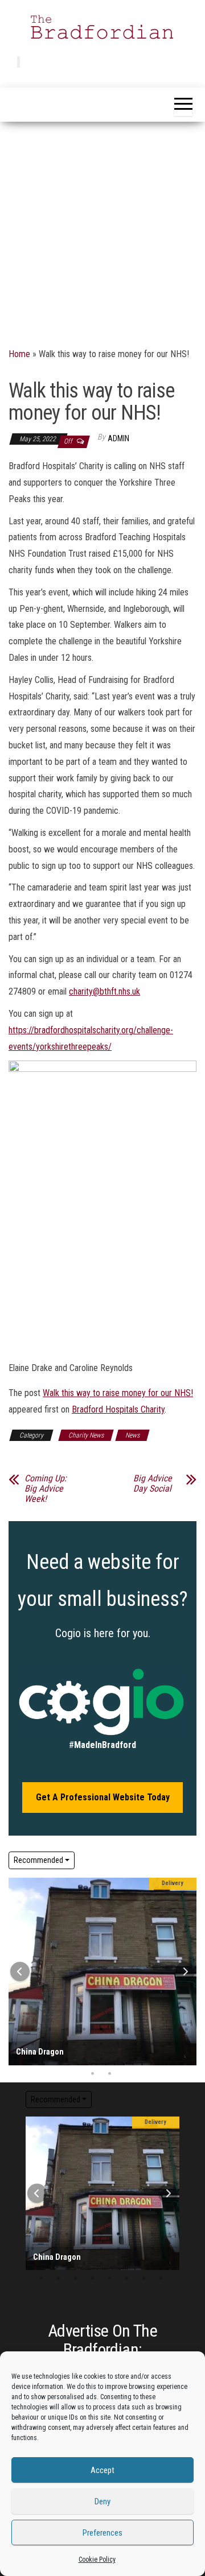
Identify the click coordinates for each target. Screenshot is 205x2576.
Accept (102, 2470)
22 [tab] (84, 2264)
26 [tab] (67, 2059)
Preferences (102, 2533)
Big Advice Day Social (153, 1484)
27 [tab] (84, 2059)
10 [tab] (169, 2030)
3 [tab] (50, 2030)
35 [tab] (110, 2074)
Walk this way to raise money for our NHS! (118, 1393)
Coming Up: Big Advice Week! (46, 1489)
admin (118, 438)
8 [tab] (135, 2030)
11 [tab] (50, 2249)
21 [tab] (169, 2044)
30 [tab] (135, 2059)
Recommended (38, 1860)
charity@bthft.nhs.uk (104, 991)
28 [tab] (101, 2059)
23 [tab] (101, 2264)
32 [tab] (169, 2059)
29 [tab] (118, 2059)
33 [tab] (127, 2279)
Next (185, 1972)
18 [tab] (118, 2044)
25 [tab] (50, 2059)
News (132, 1435)
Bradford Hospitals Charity (118, 1409)
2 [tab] (33, 2030)
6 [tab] (101, 2030)
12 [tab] (67, 2249)
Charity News (86, 1435)
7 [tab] (118, 2030)
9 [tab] (152, 2030)
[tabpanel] (102, 1972)
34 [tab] (93, 2074)
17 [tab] (101, 2044)
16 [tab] (84, 2044)
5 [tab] (84, 2030)
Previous (20, 1972)
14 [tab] (50, 2044)
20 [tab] (152, 2044)
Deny (102, 2502)
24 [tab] (33, 2059)
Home (19, 354)
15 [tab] (67, 2044)
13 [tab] (33, 2044)
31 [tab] (152, 2059)
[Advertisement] (102, 230)
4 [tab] (67, 2030)
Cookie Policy (97, 2560)
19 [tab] (135, 2044)
